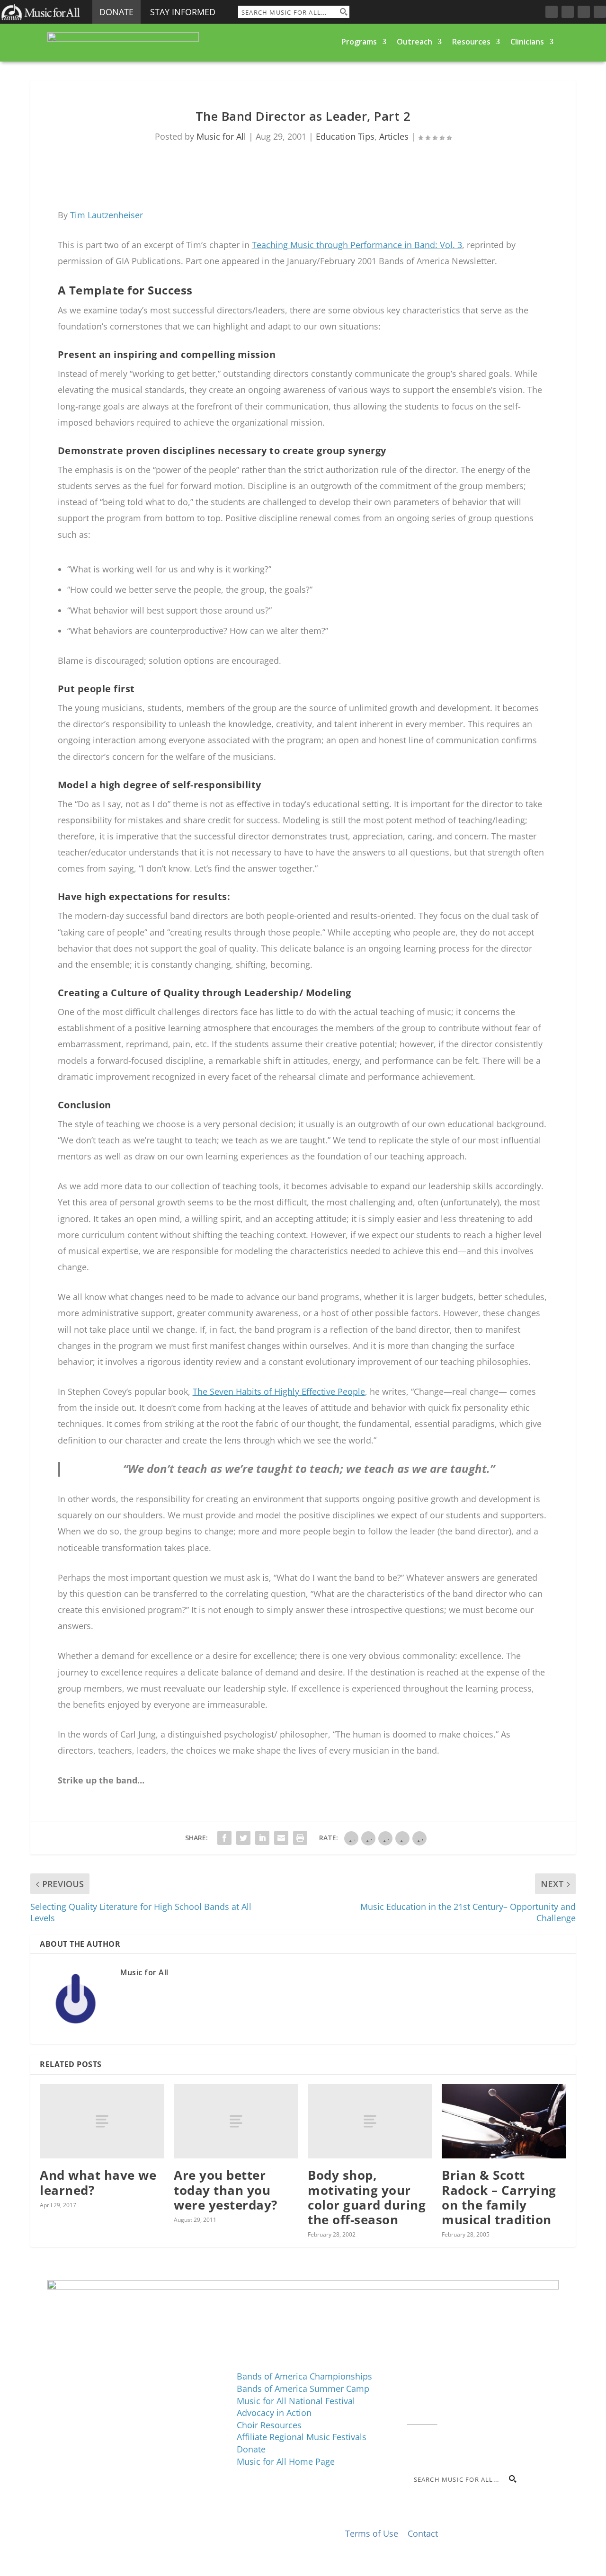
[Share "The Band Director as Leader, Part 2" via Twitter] (243, 1838)
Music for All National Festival (296, 2401)
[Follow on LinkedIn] (584, 12)
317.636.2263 (487, 2395)
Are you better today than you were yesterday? (226, 2190)
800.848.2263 (471, 2407)
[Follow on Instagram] (568, 12)
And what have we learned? (98, 2182)
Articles (394, 136)
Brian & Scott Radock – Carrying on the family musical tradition (499, 2197)
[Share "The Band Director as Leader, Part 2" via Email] (281, 1838)
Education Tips (345, 136)
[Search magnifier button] (343, 12)
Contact (422, 2419)
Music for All (221, 136)
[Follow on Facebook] (552, 12)
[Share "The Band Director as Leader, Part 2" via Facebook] (224, 1838)
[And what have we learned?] (102, 2121)
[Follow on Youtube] (600, 12)
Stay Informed (183, 12)
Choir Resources (269, 2425)
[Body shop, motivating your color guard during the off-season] (370, 2121)
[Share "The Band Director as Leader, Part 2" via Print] (300, 1838)
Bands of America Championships (304, 2376)
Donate (116, 12)
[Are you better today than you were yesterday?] (236, 2121)
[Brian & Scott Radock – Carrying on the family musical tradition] (504, 2121)
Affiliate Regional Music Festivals (302, 2437)
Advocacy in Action (274, 2413)
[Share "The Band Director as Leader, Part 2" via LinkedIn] (262, 1838)
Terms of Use (372, 2533)
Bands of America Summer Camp (303, 2389)
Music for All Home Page (286, 2461)
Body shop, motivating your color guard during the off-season (367, 2197)
